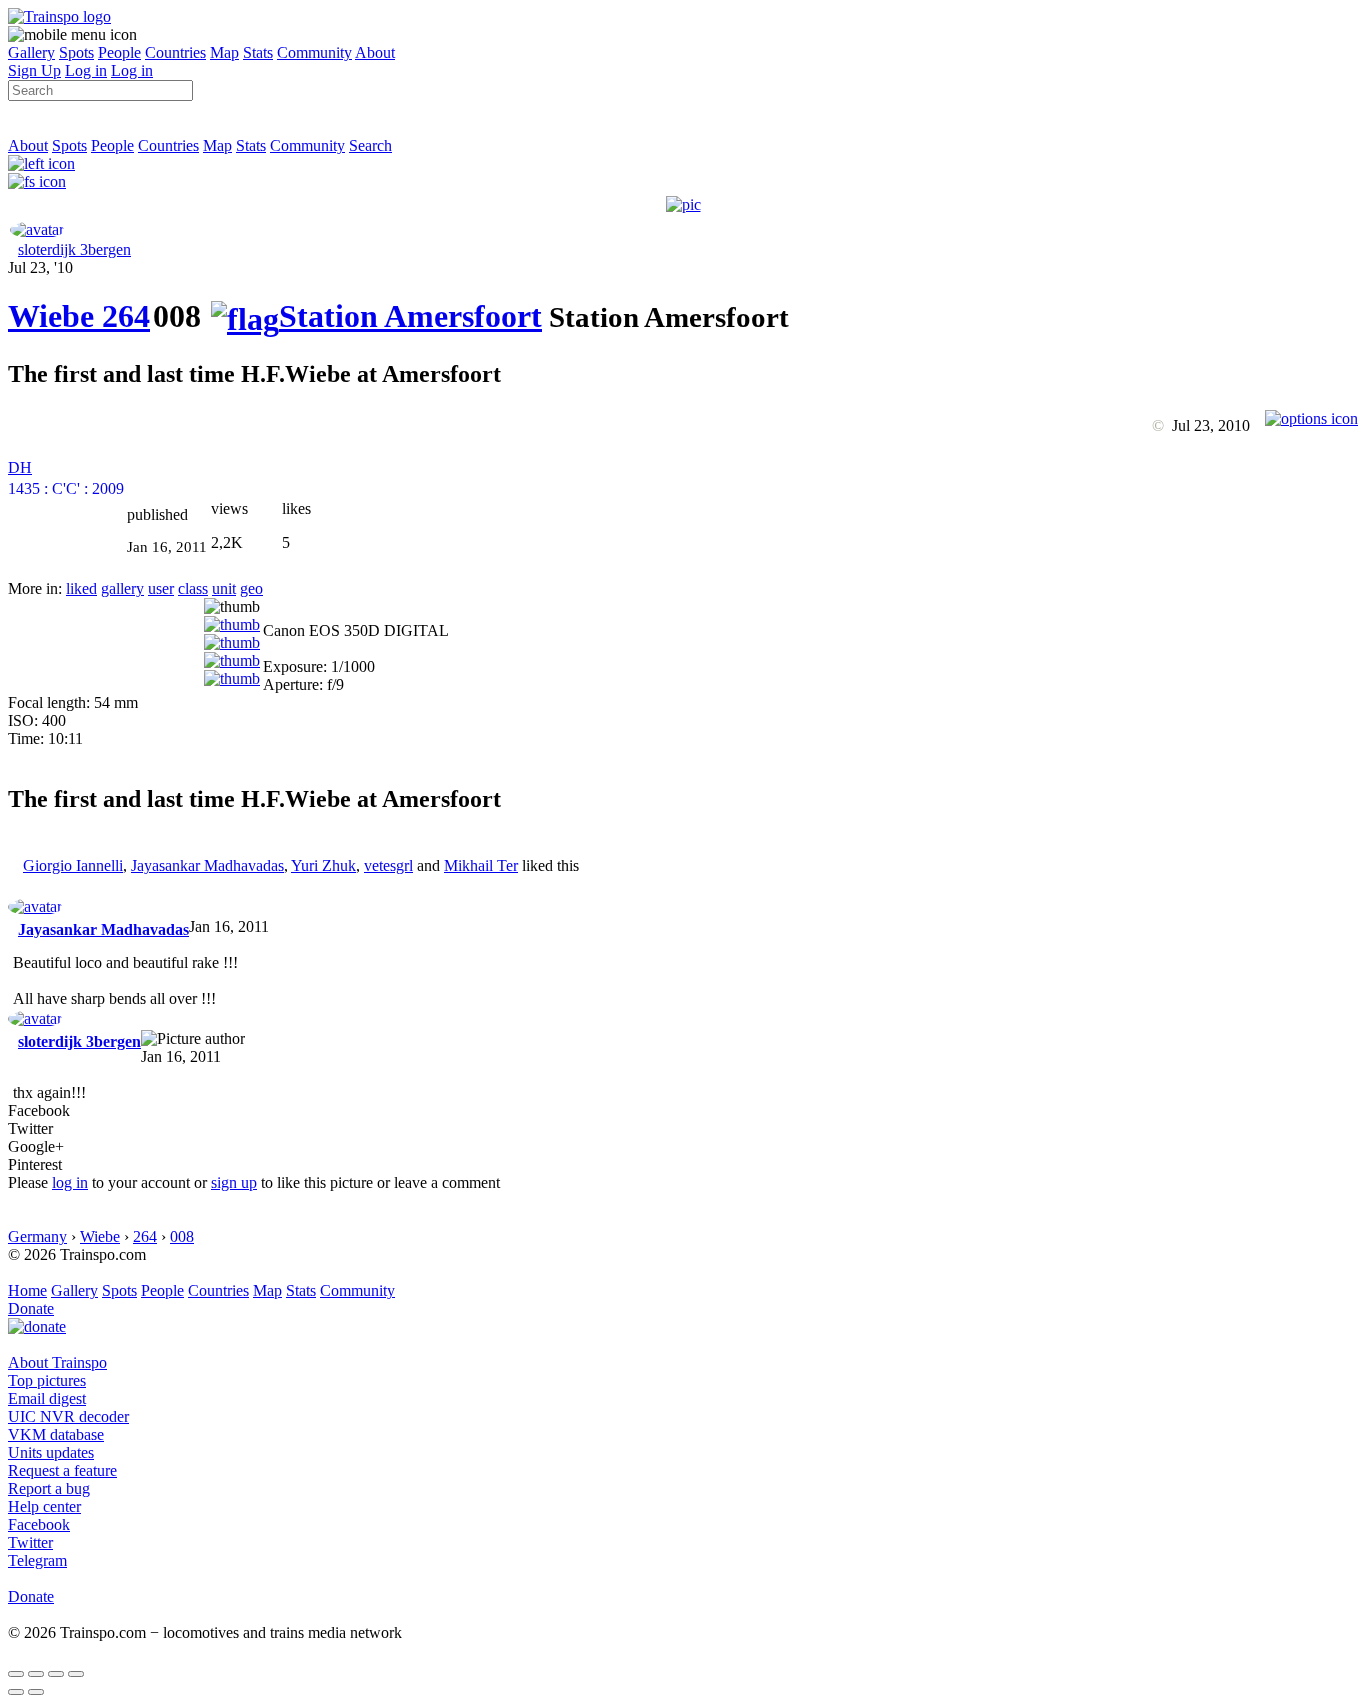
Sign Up (34, 70)
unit (224, 588)
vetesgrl (388, 865)
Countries (175, 52)
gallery (122, 588)
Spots (76, 52)
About (375, 52)
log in (70, 1182)
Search (370, 145)
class (193, 588)
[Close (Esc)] (16, 1674)
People (119, 52)
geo (251, 588)
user (161, 588)
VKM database (56, 1434)
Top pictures (47, 1380)
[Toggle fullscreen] (56, 1674)
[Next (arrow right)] (36, 1692)
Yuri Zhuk (323, 865)
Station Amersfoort (410, 316)
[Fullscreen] (37, 181)
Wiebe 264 (79, 316)
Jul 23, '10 (40, 267)
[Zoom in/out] (76, 1674)
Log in (86, 70)
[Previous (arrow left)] (16, 1692)
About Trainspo (57, 1362)
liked (81, 588)
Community (314, 52)
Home (27, 1290)
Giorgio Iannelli (73, 865)
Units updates (51, 1452)
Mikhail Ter (481, 865)
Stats (258, 52)
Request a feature (62, 1470)
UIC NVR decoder (68, 1416)
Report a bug (49, 1488)
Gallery (31, 52)
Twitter (30, 1542)
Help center (44, 1506)
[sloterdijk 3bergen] (37, 229)
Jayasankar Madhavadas (207, 865)
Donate (31, 1308)
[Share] (36, 1674)
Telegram (37, 1560)
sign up (234, 1182)
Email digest (47, 1398)
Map (224, 52)
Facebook (39, 1524)
